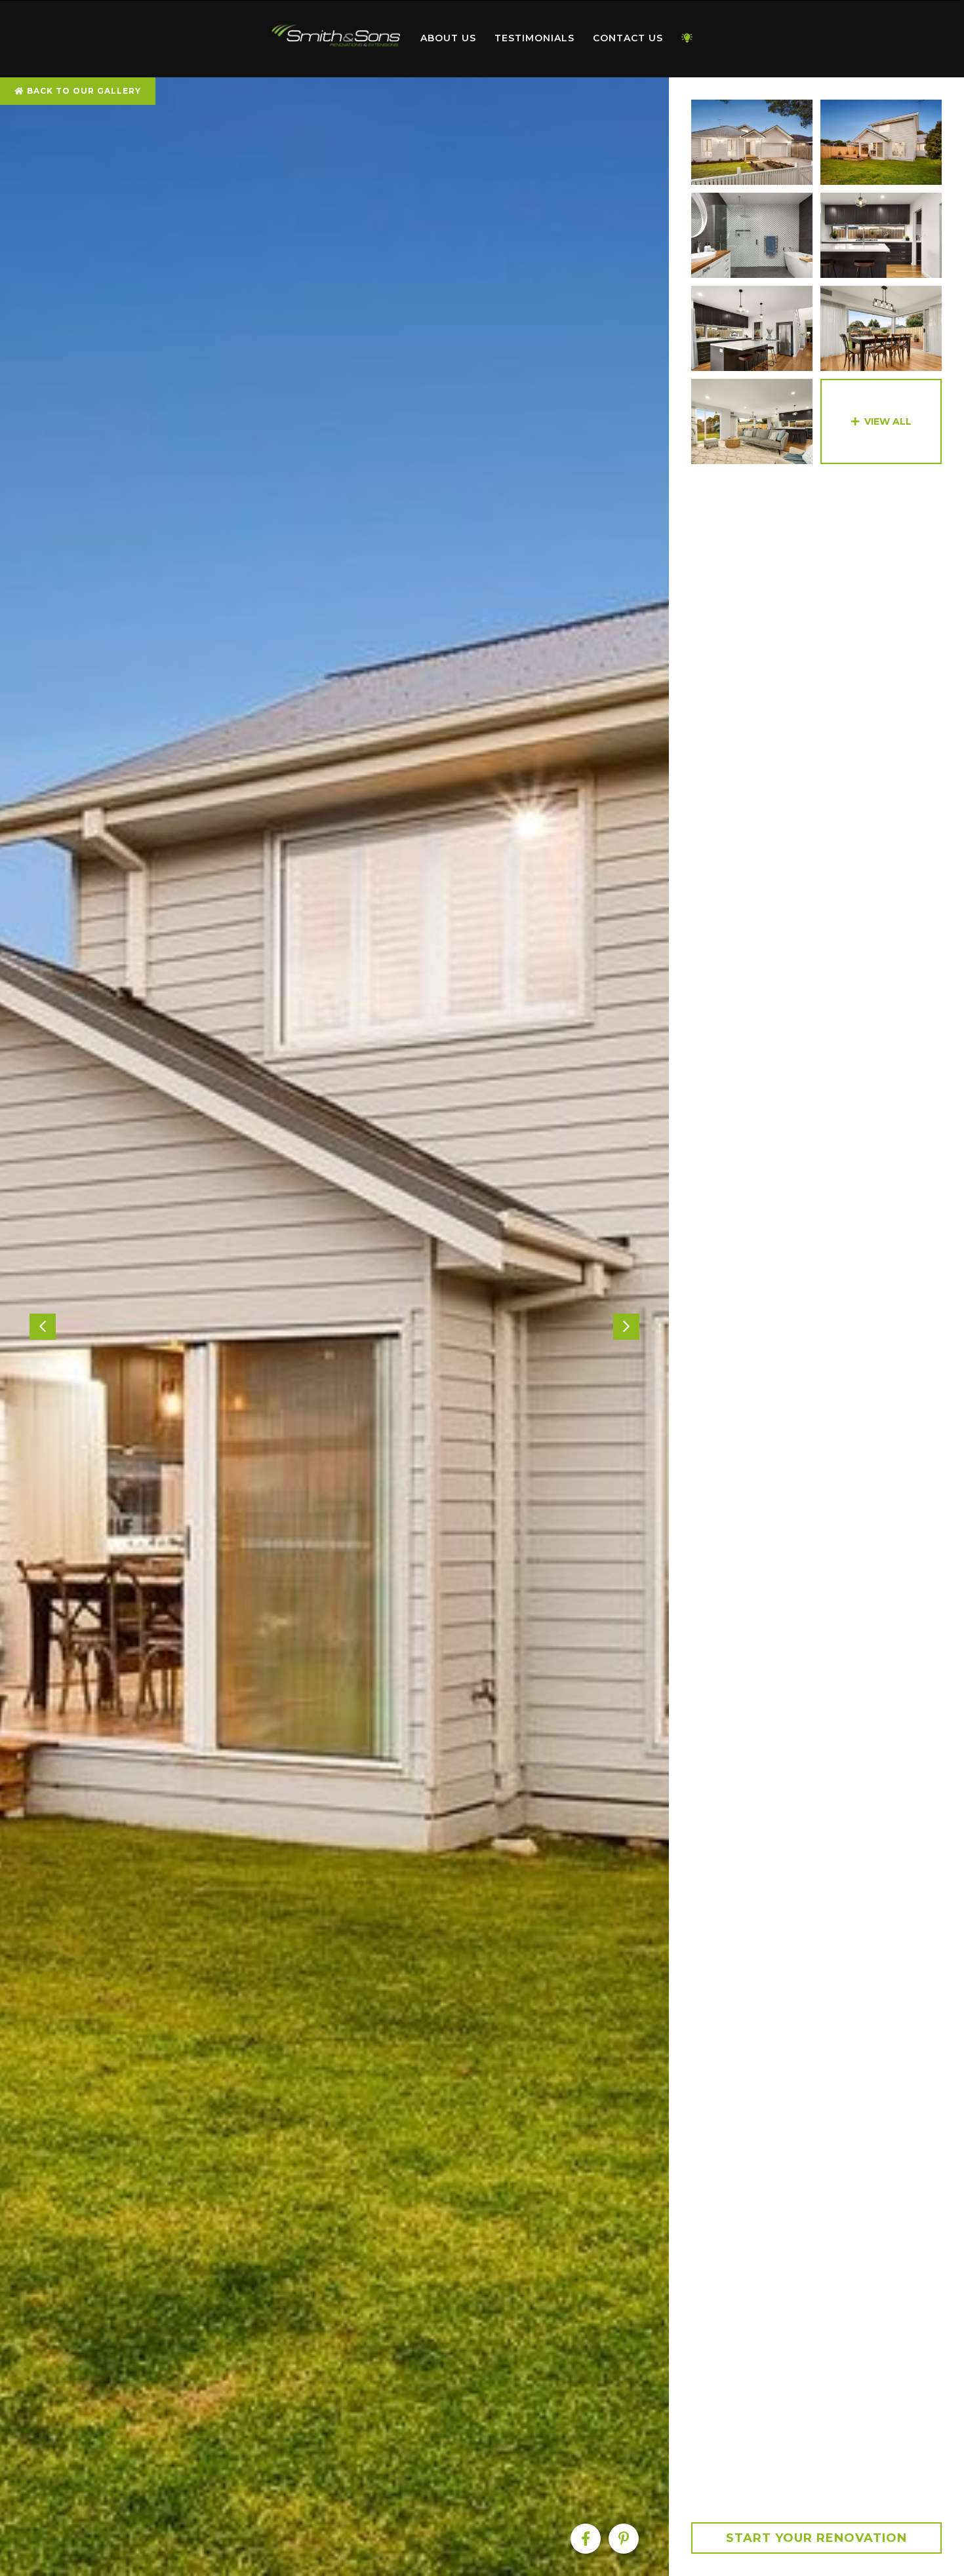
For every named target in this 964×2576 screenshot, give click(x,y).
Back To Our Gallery (83, 91)
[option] (334, 1327)
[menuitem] (336, 39)
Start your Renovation (816, 2538)
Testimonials (534, 38)
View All (888, 421)
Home (336, 36)
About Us (448, 38)
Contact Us (628, 38)
